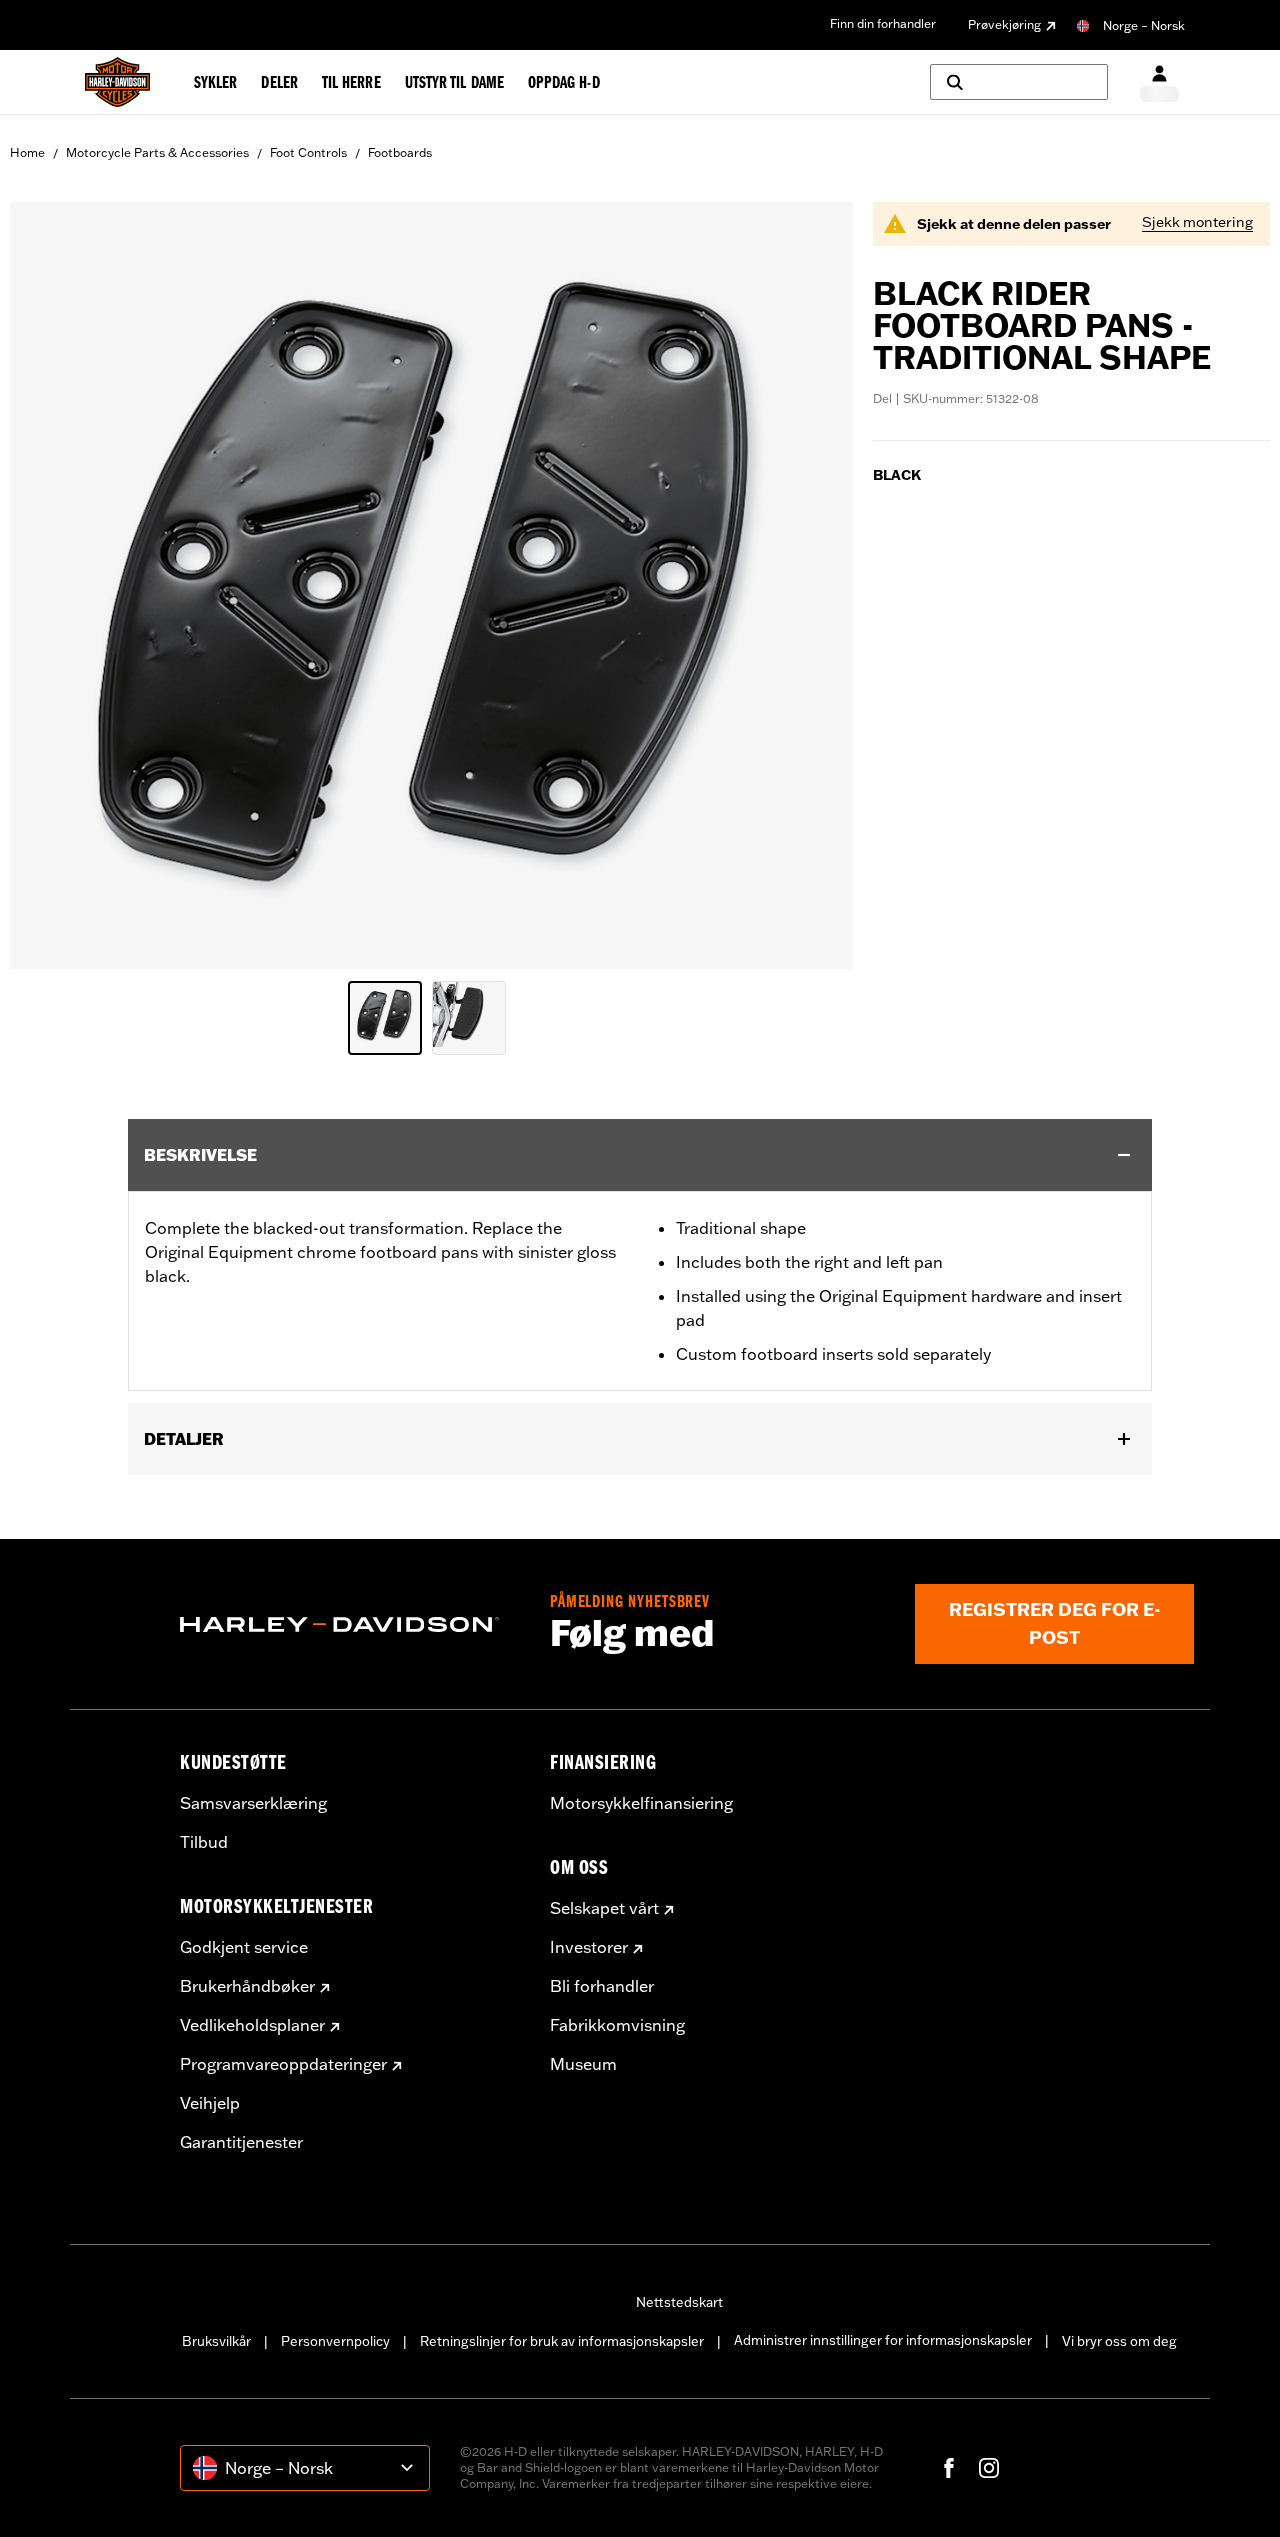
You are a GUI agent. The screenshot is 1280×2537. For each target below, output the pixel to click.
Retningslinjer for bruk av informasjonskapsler (562, 2341)
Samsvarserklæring (253, 1803)
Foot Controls (308, 152)
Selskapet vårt (604, 1908)
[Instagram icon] (989, 2468)
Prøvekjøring (1004, 24)
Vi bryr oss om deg (1119, 2341)
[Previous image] (50, 586)
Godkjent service (244, 1947)
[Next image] (813, 586)
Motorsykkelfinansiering (641, 1803)
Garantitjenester (241, 2142)
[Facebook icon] (949, 2468)
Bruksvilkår (216, 2341)
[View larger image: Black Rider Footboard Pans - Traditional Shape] (431, 582)
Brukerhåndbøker (247, 1986)
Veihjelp (210, 2103)
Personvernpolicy (335, 2341)
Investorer (589, 1947)
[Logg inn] (1159, 82)
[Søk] (1019, 82)
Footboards (400, 152)
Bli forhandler (602, 1986)
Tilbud (204, 1842)
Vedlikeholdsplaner (252, 2025)
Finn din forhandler (883, 23)
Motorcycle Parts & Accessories (157, 152)
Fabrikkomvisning (617, 2025)
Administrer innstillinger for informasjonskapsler (883, 2340)
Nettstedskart (679, 2302)
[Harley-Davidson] (350, 1625)
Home (27, 152)
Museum (583, 2064)
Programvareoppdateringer (283, 2064)
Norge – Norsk (1144, 25)
